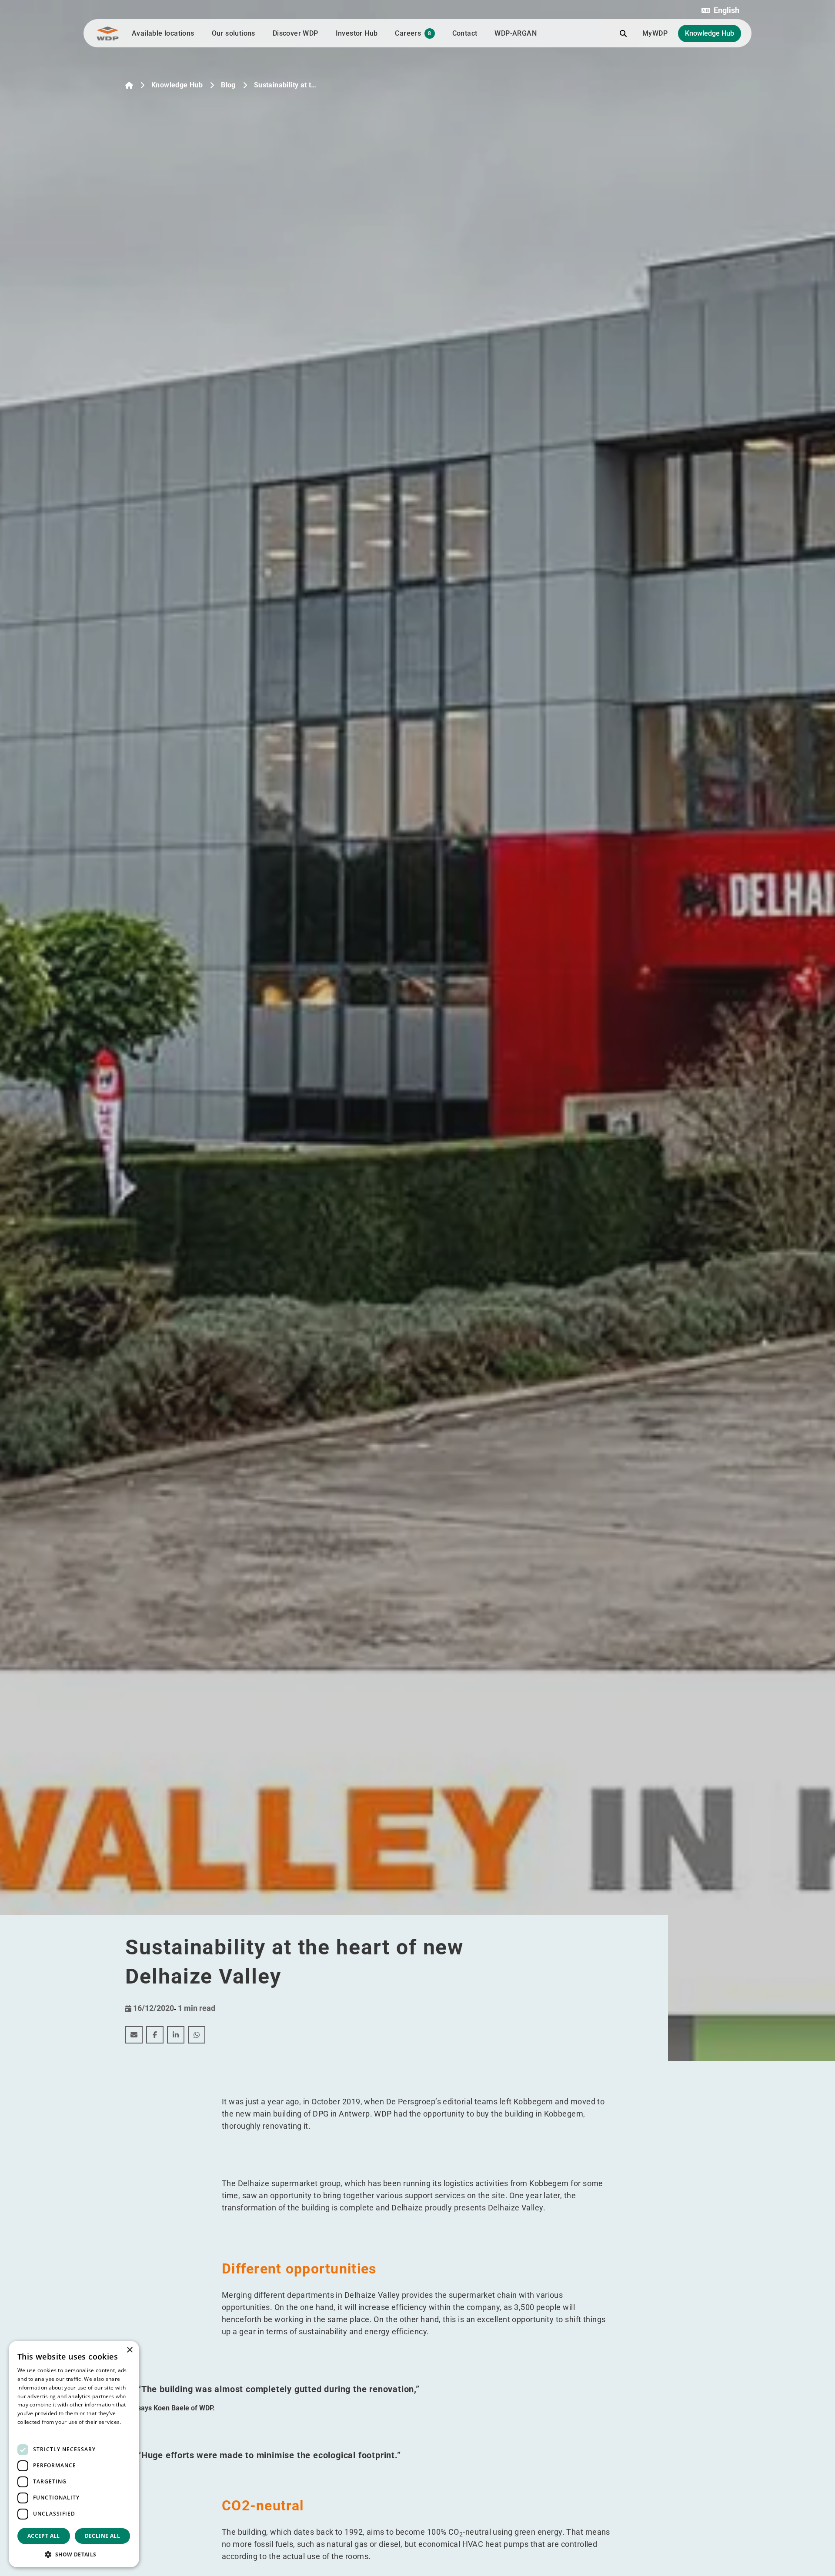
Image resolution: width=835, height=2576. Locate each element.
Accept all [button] (44, 2536)
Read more (31, 2431)
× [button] (129, 2350)
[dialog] (74, 2454)
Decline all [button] (102, 2536)
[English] (129, 85)
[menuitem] (134, 2035)
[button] (720, 10)
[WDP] (108, 33)
